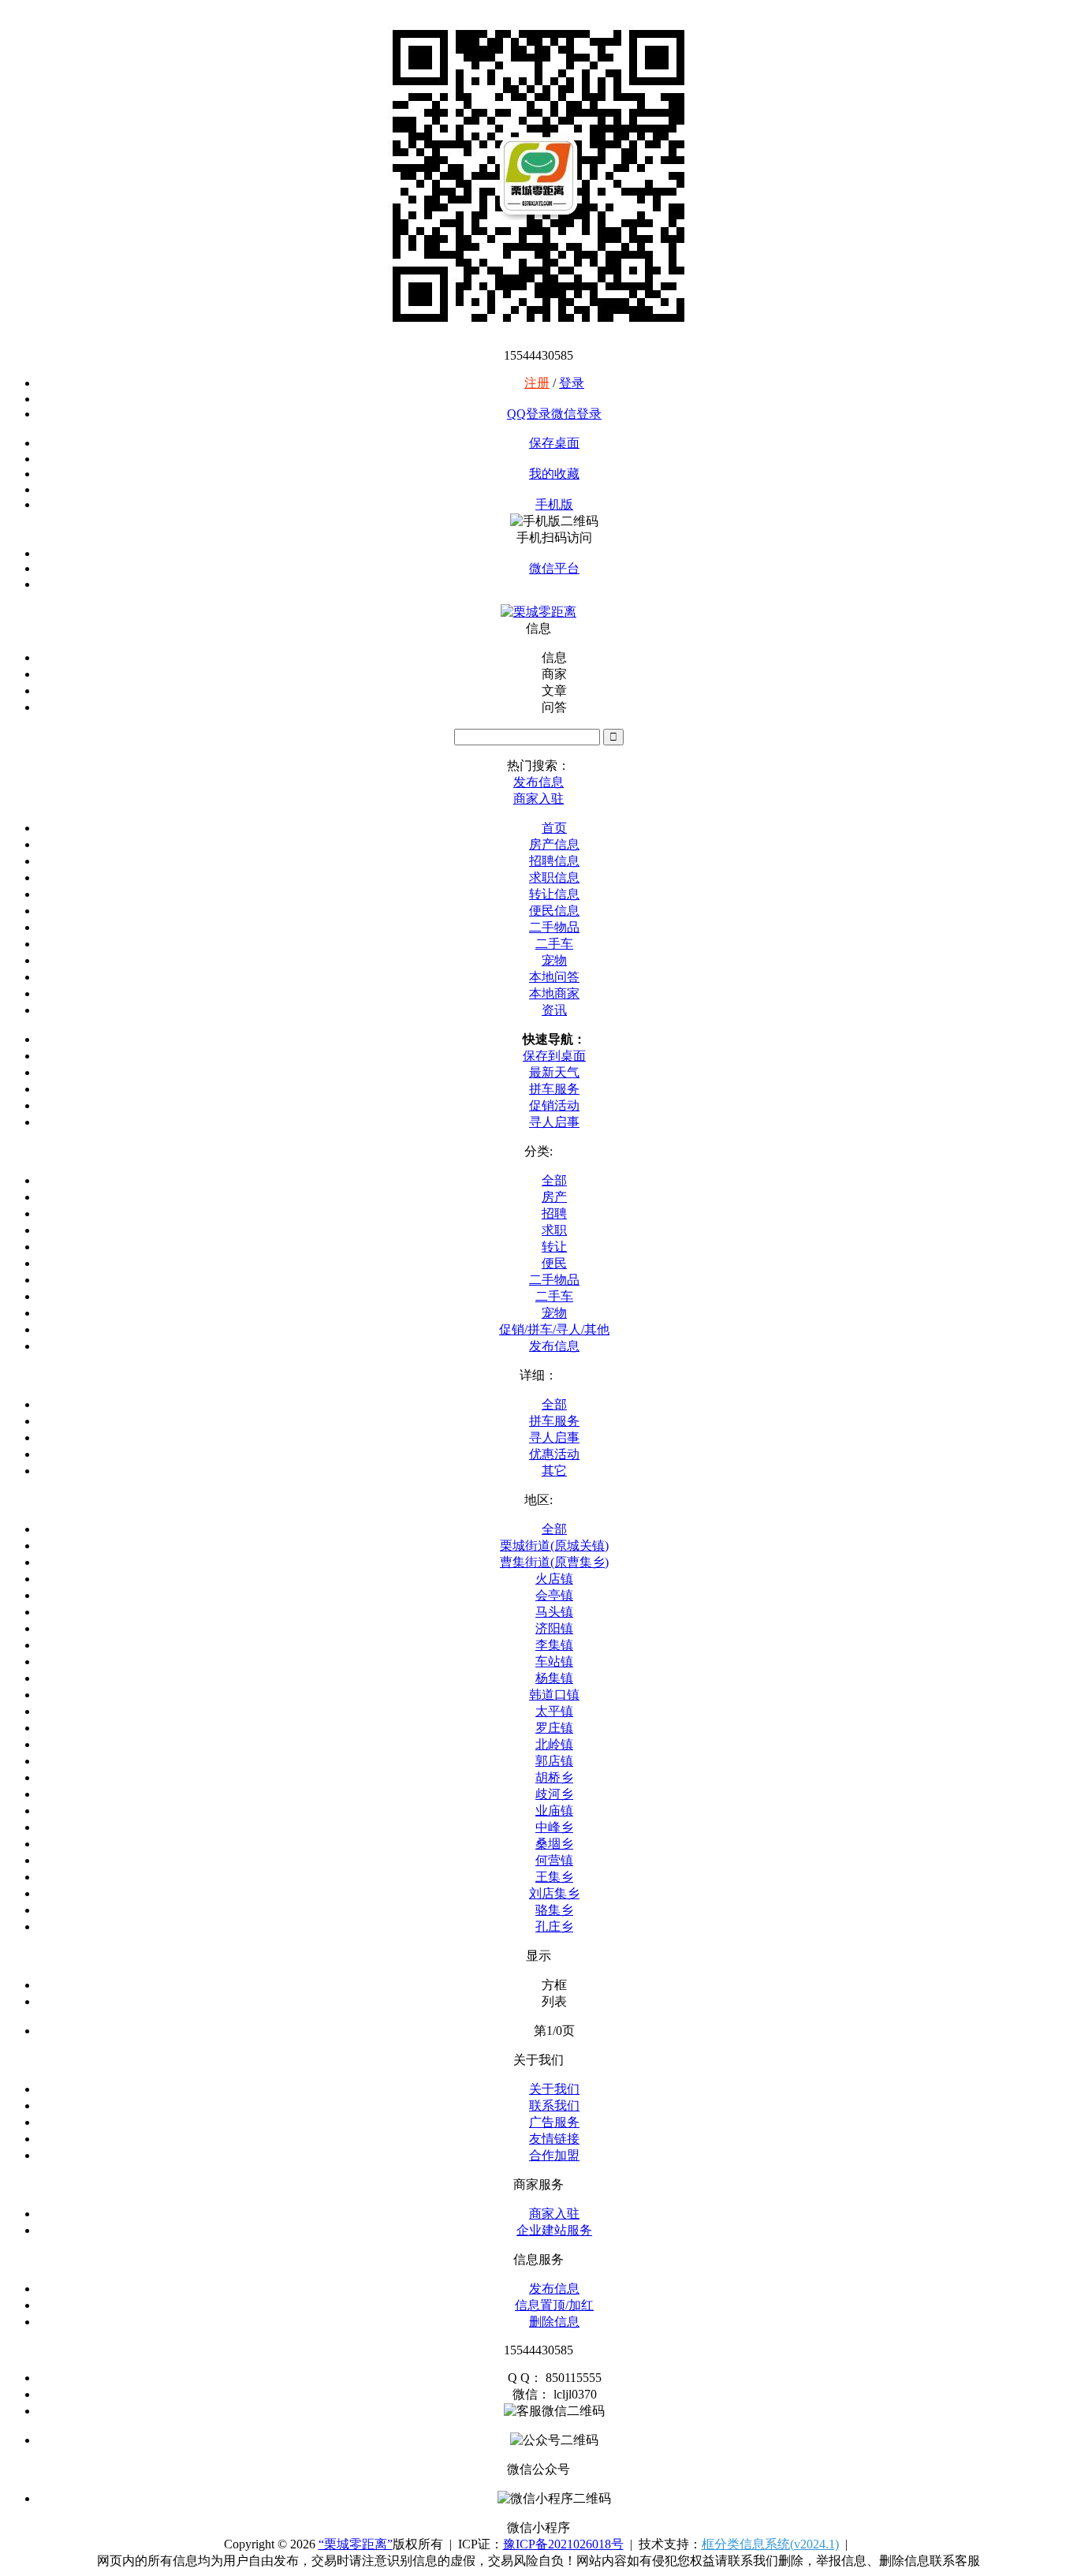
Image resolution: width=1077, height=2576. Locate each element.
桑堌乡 (554, 1844)
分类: (538, 1151)
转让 (554, 1247)
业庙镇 (554, 1811)
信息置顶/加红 (554, 2305)
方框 (554, 1985)
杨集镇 (554, 1678)
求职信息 (554, 877)
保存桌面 (554, 443)
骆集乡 (554, 1910)
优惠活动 (554, 1454)
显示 (538, 1956)
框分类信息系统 (770, 2544)
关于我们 (554, 2089)
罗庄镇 (554, 1728)
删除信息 (554, 2322)
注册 (537, 383)
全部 (554, 1180)
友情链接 (554, 2139)
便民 (554, 1263)
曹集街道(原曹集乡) (554, 1562)
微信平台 (554, 568)
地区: (538, 1500)
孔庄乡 (554, 1926)
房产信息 (554, 844)
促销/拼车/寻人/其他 (554, 1329)
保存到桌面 (554, 1056)
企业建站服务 (554, 2230)
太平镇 (554, 1711)
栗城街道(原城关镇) (554, 1546)
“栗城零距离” (356, 2544)
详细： (538, 1375)
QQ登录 (529, 414)
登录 (572, 383)
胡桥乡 (554, 1777)
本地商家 (554, 993)
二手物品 (554, 927)
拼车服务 (554, 1089)
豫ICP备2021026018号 (563, 2544)
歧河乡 (554, 1794)
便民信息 (554, 911)
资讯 (554, 1010)
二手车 (554, 944)
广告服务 (554, 2122)
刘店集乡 (554, 1893)
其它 (554, 1471)
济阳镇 (554, 1628)
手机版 (554, 504)
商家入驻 (554, 2214)
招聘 (554, 1213)
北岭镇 (554, 1744)
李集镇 (554, 1645)
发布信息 (554, 1346)
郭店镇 (554, 1761)
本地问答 (554, 977)
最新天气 (554, 1072)
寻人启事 (554, 1122)
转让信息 (554, 894)
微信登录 (576, 414)
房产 (554, 1197)
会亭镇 (554, 1595)
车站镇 (554, 1661)
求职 (554, 1230)
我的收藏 (554, 474)
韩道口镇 (554, 1695)
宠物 (554, 960)
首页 (554, 828)
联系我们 (554, 2106)
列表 (554, 2001)
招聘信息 (554, 861)
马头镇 (554, 1612)
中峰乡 (554, 1827)
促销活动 (554, 1105)
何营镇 (554, 1860)
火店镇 (554, 1579)
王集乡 (554, 1877)
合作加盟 (554, 2155)
